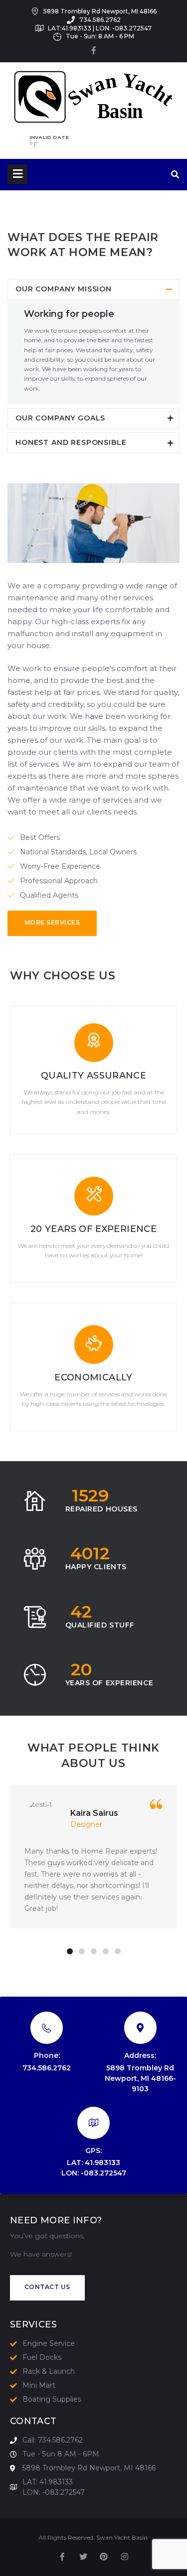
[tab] (93, 289)
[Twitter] (83, 2557)
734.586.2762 (47, 2068)
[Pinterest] (104, 2557)
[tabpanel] (93, 1856)
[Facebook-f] (94, 50)
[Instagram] (125, 2557)
